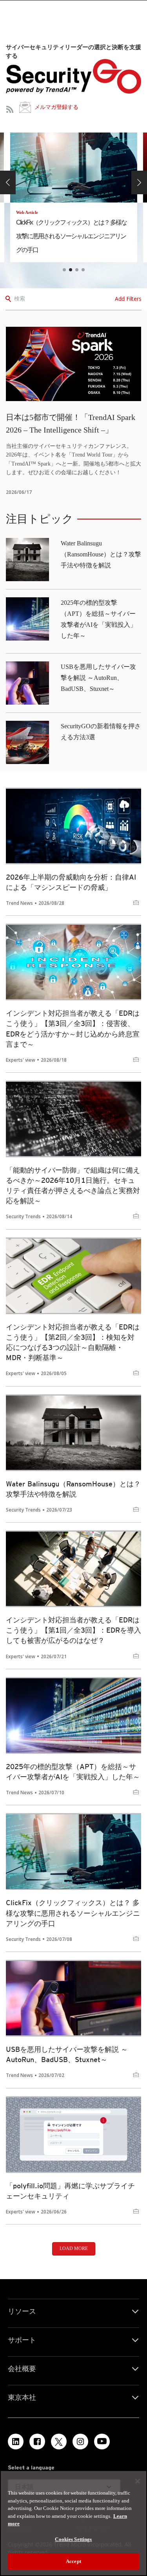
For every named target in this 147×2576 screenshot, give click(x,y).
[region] (73, 2523)
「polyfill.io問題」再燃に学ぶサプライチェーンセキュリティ (70, 2191)
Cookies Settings (73, 2539)
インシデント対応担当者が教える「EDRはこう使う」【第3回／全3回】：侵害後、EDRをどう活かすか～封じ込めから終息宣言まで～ (73, 1028)
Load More (74, 2248)
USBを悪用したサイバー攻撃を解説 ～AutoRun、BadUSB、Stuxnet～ (98, 678)
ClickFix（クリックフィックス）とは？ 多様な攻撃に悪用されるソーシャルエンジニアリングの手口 (73, 1913)
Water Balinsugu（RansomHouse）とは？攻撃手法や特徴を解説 (101, 554)
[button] (8, 182)
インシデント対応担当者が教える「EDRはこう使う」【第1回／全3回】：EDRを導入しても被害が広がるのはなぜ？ (73, 1630)
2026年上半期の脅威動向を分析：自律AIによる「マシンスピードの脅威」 (71, 882)
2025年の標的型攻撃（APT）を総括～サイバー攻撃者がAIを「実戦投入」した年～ (73, 1772)
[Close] (138, 2481)
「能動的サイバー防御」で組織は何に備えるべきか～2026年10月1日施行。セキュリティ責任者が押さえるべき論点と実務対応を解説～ (73, 1185)
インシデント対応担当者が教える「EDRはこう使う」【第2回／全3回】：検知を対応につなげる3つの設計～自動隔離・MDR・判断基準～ (73, 1342)
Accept (73, 2561)
